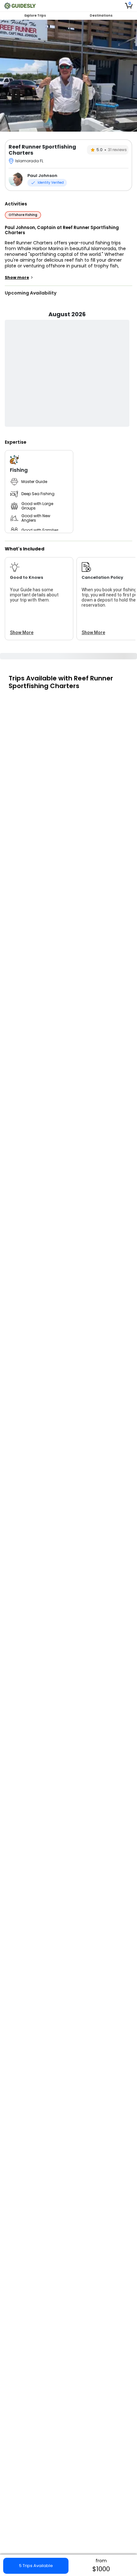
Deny (36, 2567)
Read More (64, 2488)
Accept (102, 2567)
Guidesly (65, 2517)
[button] (68, 2212)
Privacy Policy (103, 2555)
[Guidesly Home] (20, 6)
